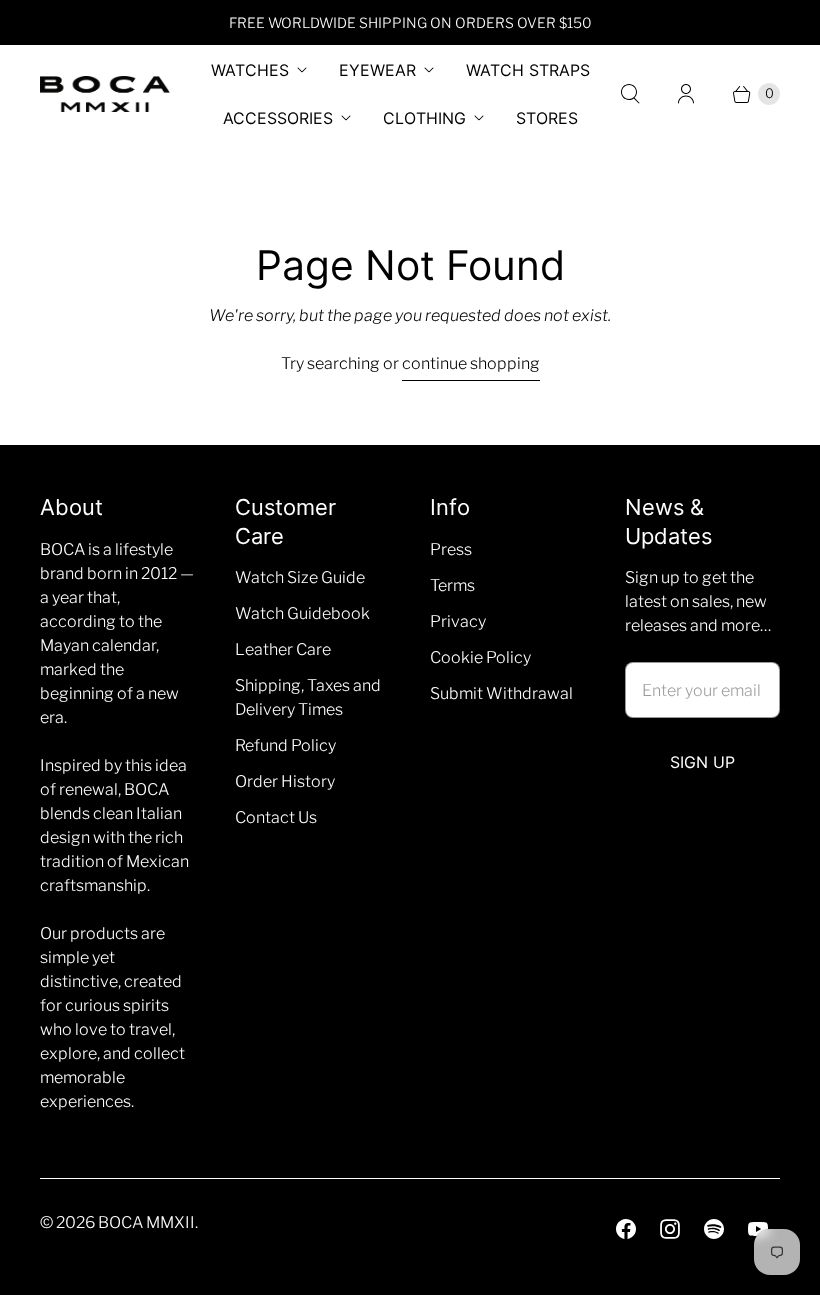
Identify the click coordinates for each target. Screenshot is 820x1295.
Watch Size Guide (300, 577)
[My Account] (686, 94)
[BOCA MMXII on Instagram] (670, 1229)
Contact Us (276, 817)
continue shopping (471, 363)
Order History (285, 781)
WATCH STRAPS (528, 70)
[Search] (630, 94)
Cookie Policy (480, 657)
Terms (452, 585)
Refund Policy (285, 745)
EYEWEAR (377, 70)
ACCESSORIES (278, 118)
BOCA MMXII (146, 1222)
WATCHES (250, 70)
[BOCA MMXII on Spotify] (714, 1229)
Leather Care (283, 649)
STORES (547, 118)
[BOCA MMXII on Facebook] (626, 1229)
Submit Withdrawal (501, 693)
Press (451, 549)
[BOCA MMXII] (105, 94)
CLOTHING (424, 118)
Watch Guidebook (302, 613)
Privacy (458, 621)
